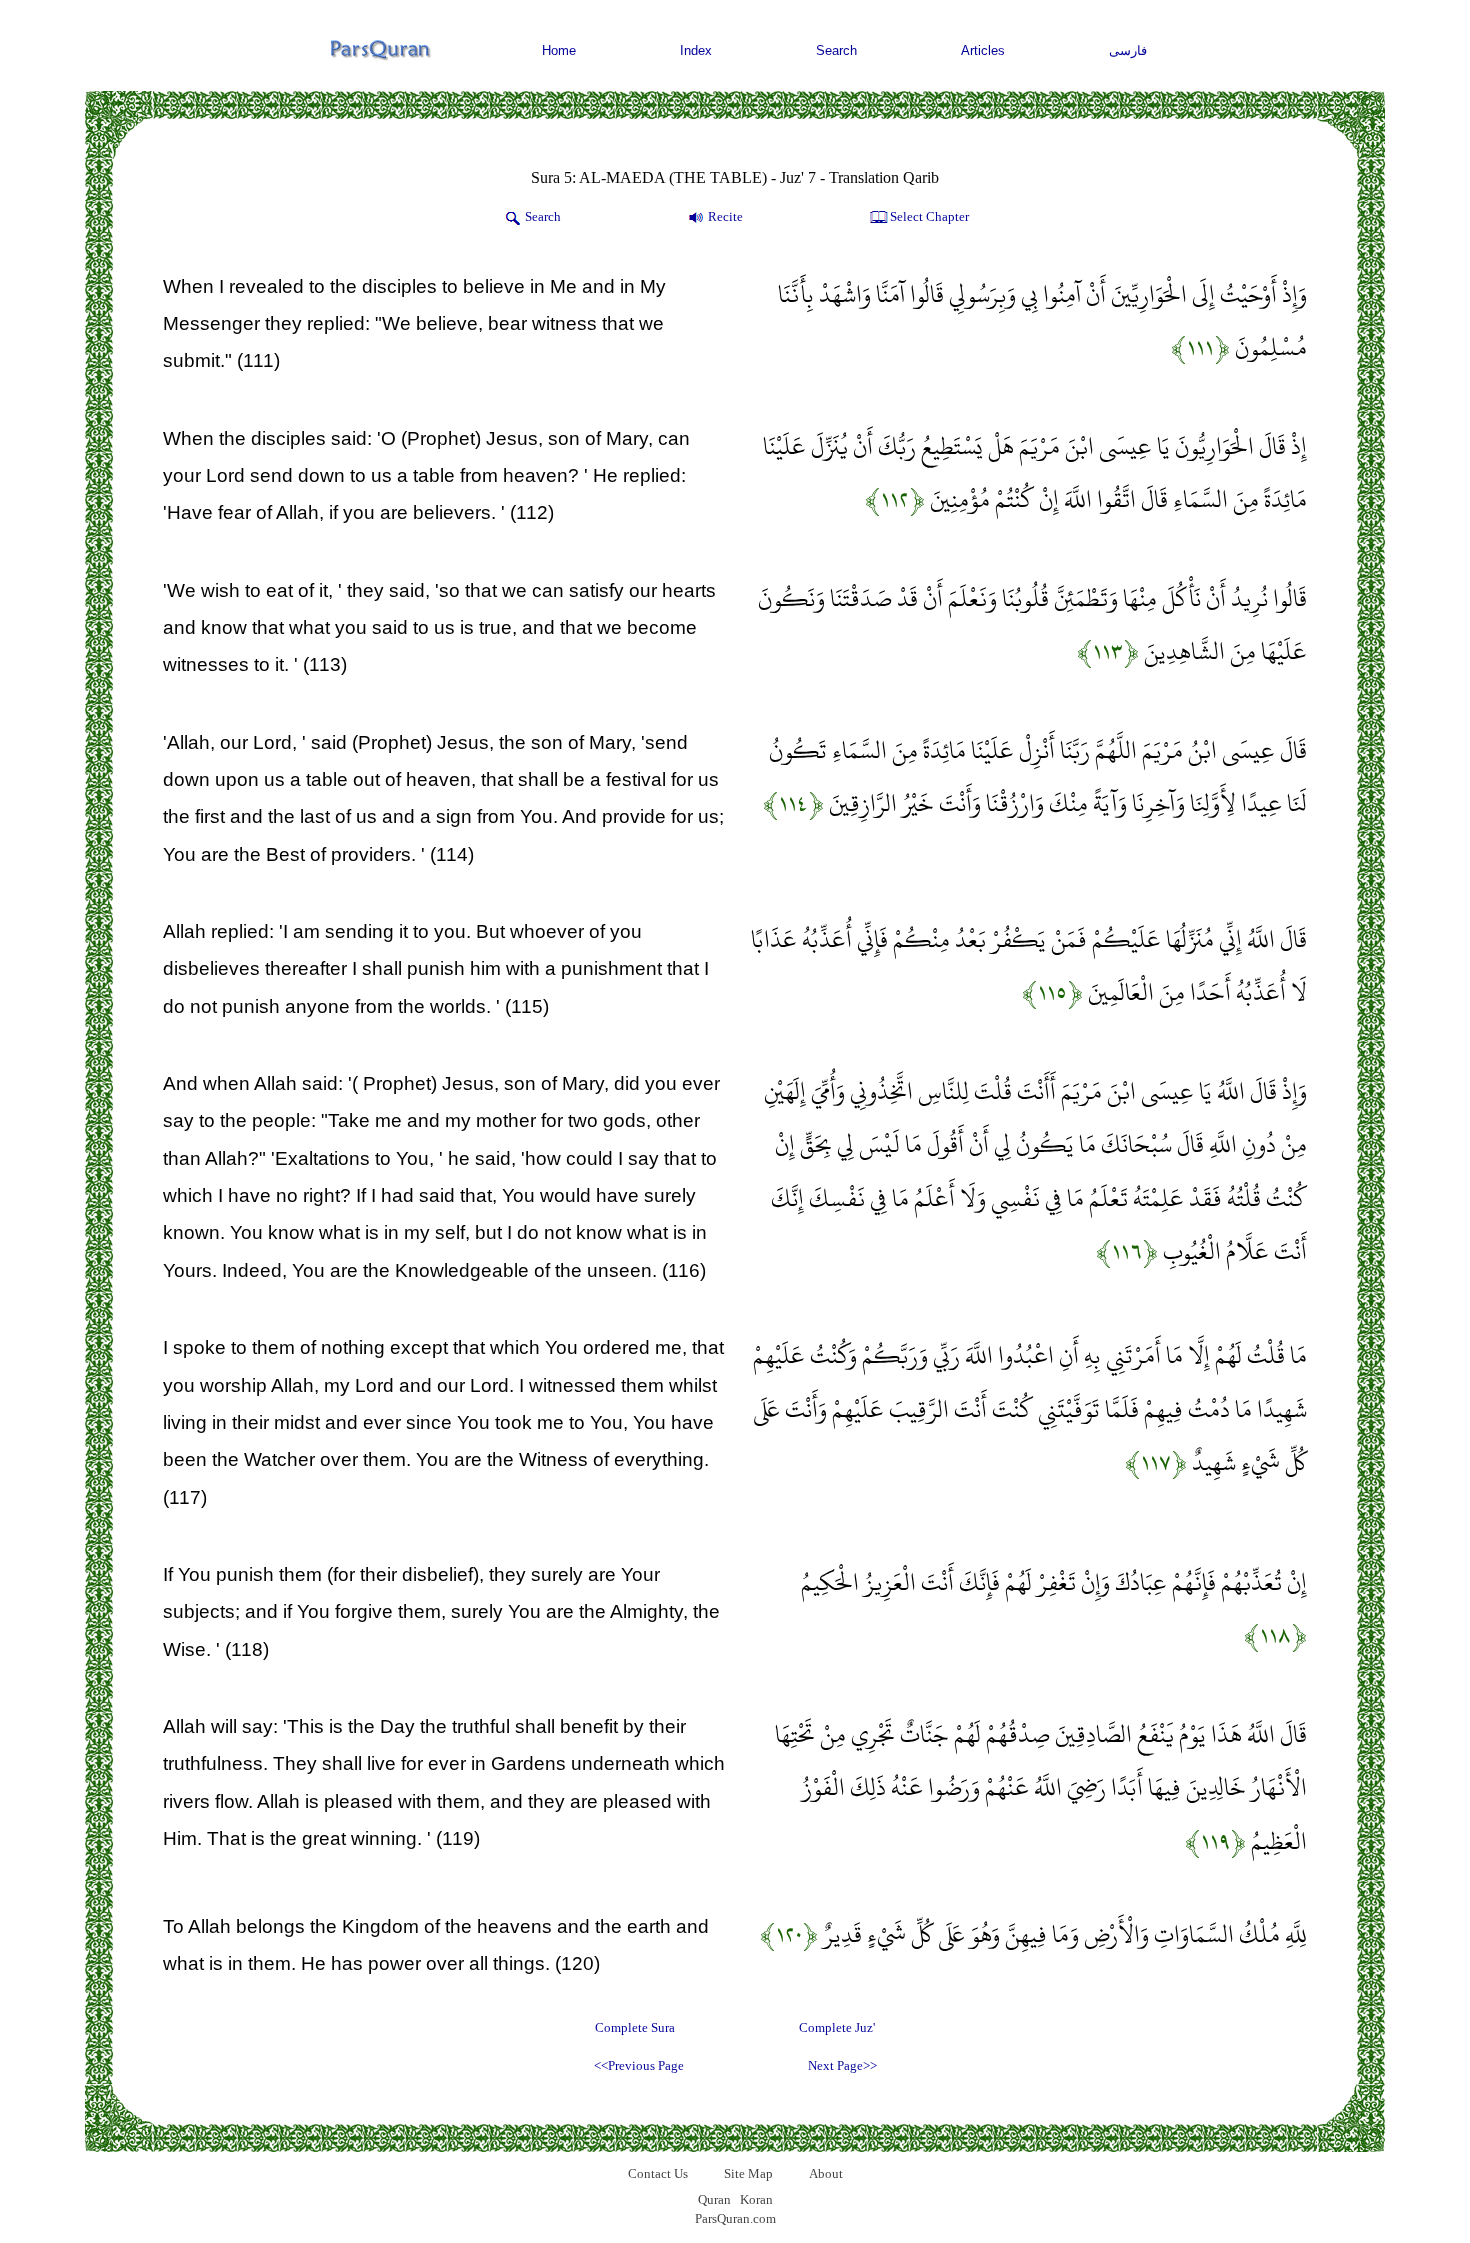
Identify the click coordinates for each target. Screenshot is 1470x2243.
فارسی (1128, 50)
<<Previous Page (639, 2065)
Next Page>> (842, 2065)
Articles (983, 50)
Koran (756, 2199)
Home (559, 50)
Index (696, 50)
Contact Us (658, 2173)
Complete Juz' (837, 2027)
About (826, 2173)
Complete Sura (635, 2027)
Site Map (748, 2173)
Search (836, 50)
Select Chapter (929, 216)
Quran (714, 2199)
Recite (725, 216)
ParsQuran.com (735, 2218)
